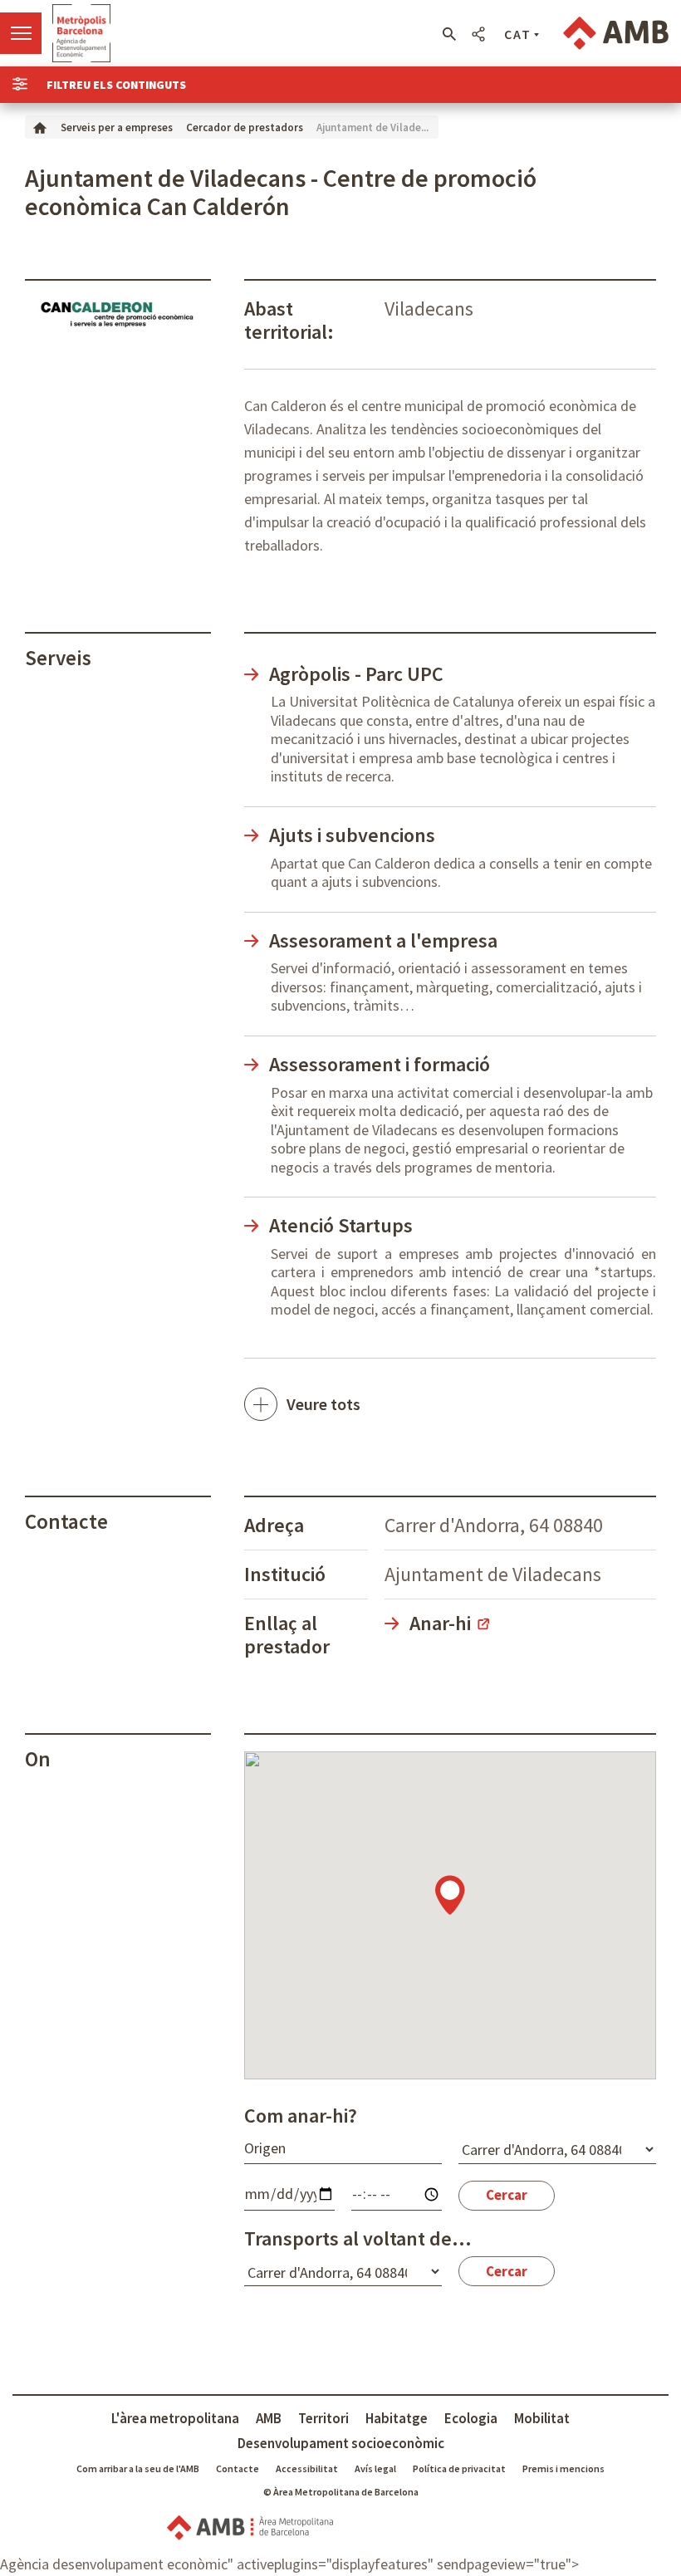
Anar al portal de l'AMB (616, 33)
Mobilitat (542, 2418)
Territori (323, 2418)
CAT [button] (518, 34)
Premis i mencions (563, 2468)
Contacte (238, 2468)
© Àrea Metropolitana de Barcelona (341, 2492)
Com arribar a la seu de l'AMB (138, 2468)
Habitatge (397, 2418)
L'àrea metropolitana (175, 2418)
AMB (269, 2418)
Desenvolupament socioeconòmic (341, 2443)
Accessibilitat (307, 2468)
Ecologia (471, 2418)
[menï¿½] (21, 33)
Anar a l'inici (81, 33)
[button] (449, 34)
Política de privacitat (459, 2468)
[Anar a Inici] (40, 127)
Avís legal (375, 2468)
